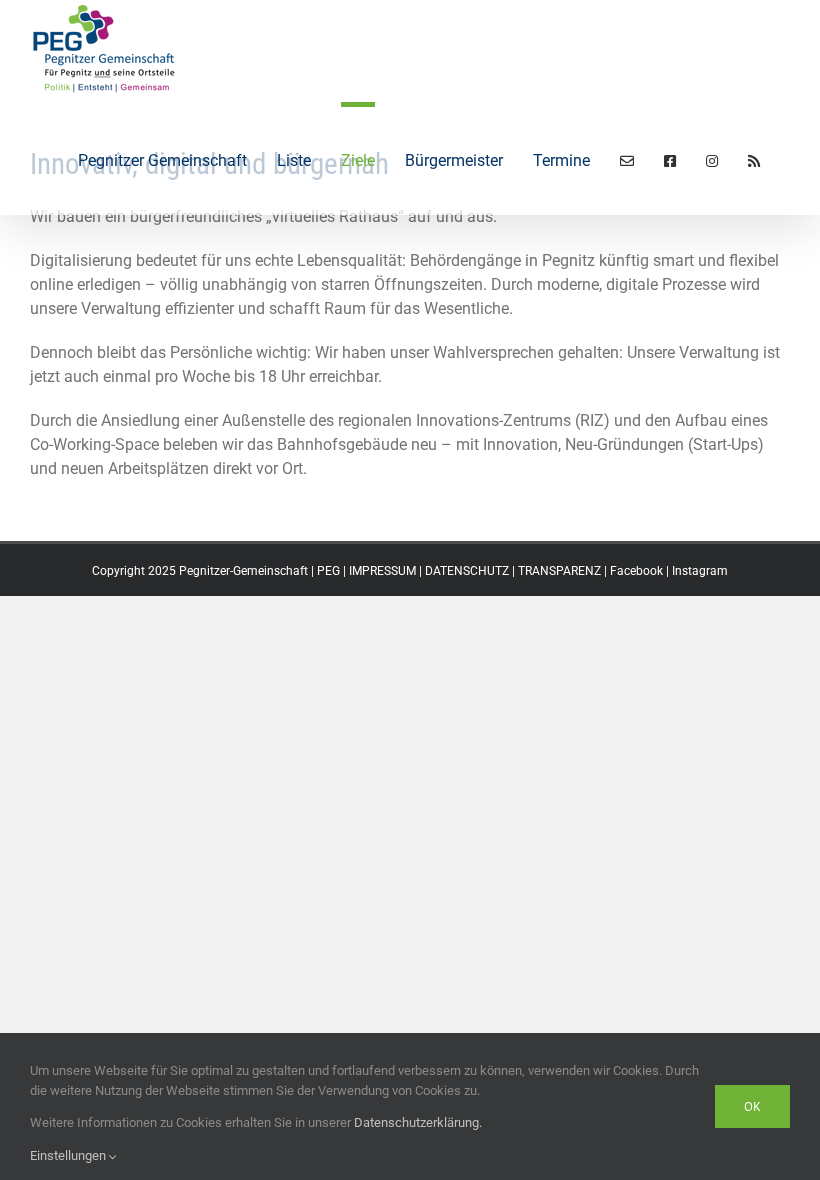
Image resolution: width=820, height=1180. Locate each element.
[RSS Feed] (754, 158)
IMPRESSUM (382, 571)
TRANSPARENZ (559, 571)
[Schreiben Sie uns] (627, 158)
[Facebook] (670, 158)
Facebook (636, 571)
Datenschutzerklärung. (418, 1122)
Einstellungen (69, 1155)
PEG (328, 571)
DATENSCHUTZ (467, 571)
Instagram (700, 571)
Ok (752, 1106)
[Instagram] (712, 158)
